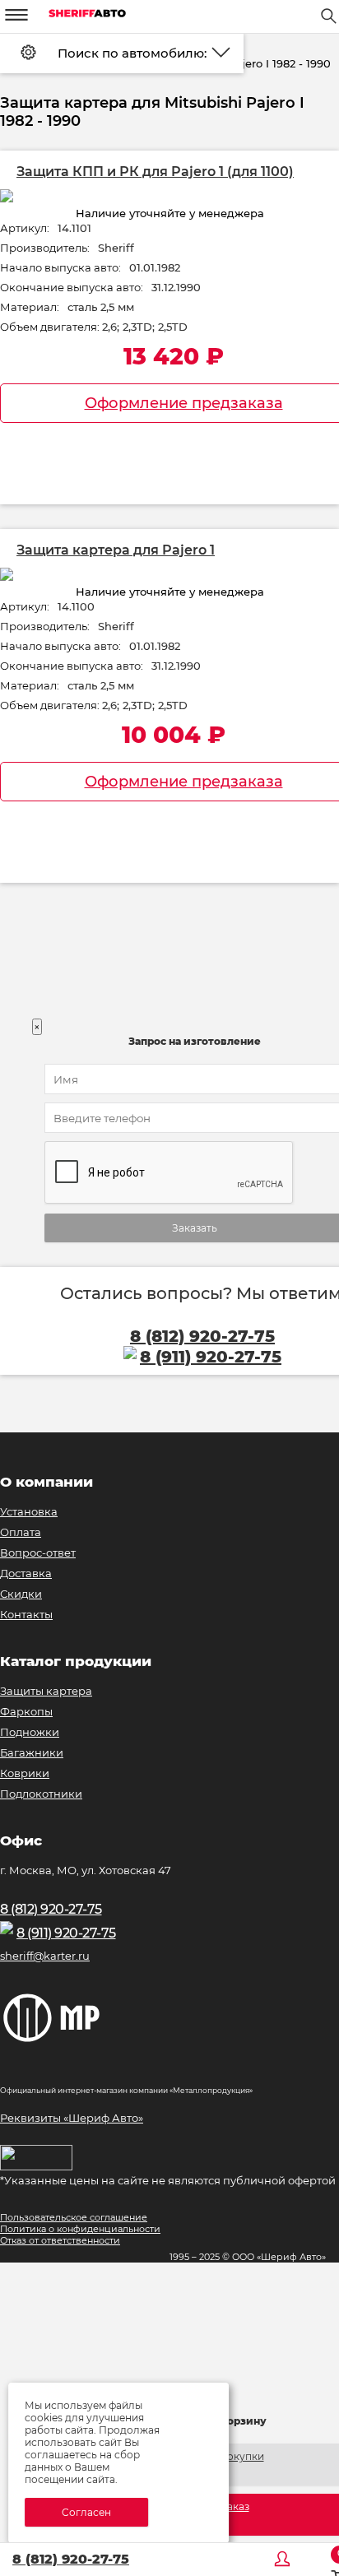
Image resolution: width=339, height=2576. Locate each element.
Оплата (21, 1532)
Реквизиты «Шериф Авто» (72, 2118)
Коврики (25, 1773)
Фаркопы (26, 1711)
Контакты (26, 1614)
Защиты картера (46, 1691)
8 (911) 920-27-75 (66, 1933)
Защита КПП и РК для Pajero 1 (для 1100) (155, 172)
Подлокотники (41, 1794)
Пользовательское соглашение (74, 2217)
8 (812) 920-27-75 (71, 2559)
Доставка (26, 1573)
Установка (29, 1511)
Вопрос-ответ (38, 1553)
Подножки (30, 1732)
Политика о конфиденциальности (80, 2229)
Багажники (32, 1752)
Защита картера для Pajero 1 (116, 550)
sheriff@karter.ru (45, 1956)
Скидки (21, 1594)
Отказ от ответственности (60, 2240)
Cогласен (86, 2512)
